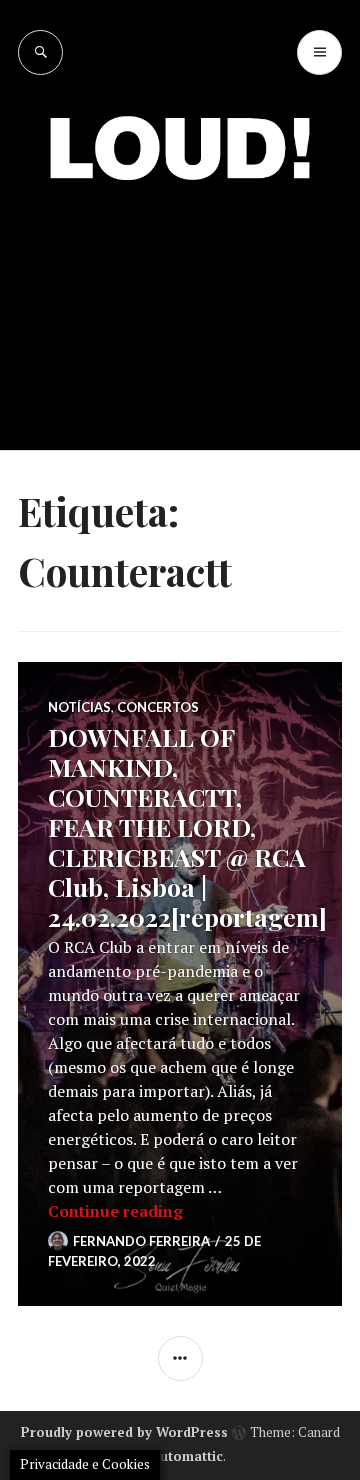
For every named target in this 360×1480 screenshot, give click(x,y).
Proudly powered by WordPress (124, 1432)
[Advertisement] (180, 300)
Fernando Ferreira (141, 1241)
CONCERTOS (158, 707)
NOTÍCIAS (79, 707)
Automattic (187, 1456)
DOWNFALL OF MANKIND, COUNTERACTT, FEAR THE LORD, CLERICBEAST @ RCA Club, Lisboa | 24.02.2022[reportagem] (187, 826)
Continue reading (115, 1211)
